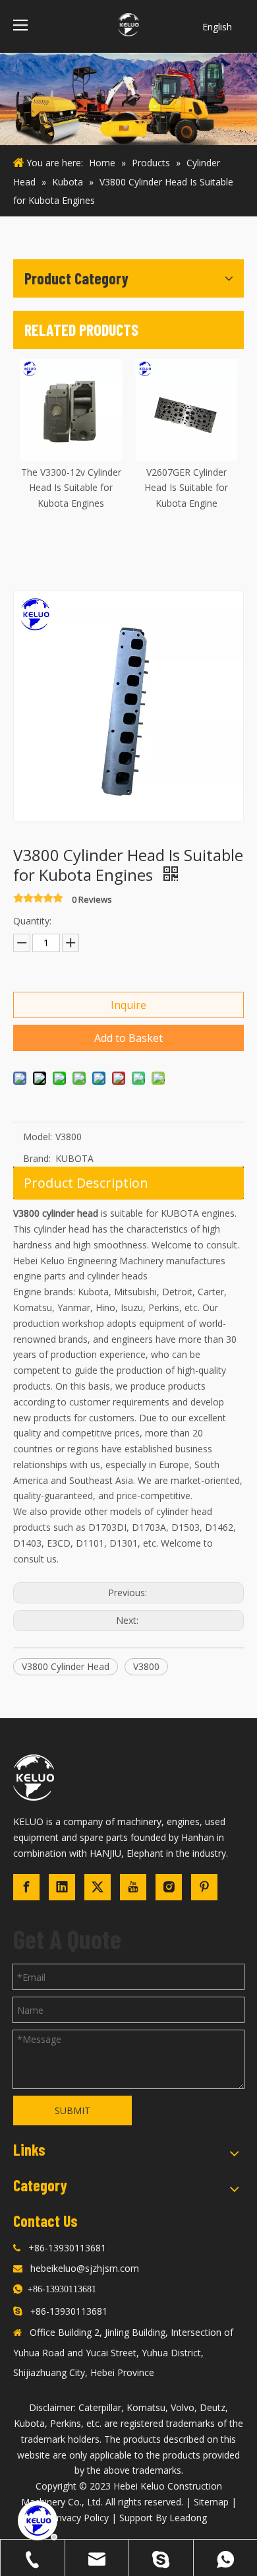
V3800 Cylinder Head (66, 1666)
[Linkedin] (62, 1887)
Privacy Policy (80, 2518)
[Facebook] (26, 1887)
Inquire (128, 1005)
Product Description (86, 1183)
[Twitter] (98, 1887)
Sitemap (211, 2502)
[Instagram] (169, 1887)
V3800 (146, 1666)
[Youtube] (133, 1887)
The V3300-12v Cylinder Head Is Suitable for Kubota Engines (71, 488)
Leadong (188, 2518)
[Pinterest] (204, 1887)
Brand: (37, 1158)
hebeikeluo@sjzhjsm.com (85, 2268)
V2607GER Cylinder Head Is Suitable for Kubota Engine (186, 488)
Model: (38, 1137)
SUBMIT (72, 2110)
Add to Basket (128, 1038)
